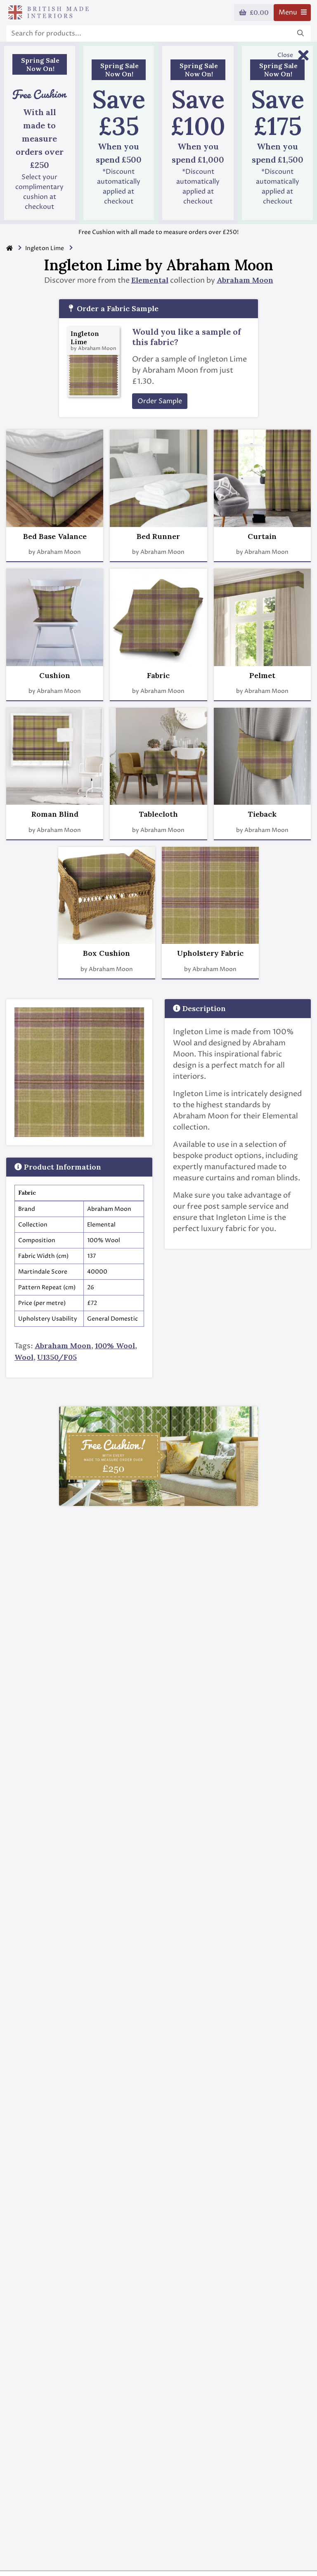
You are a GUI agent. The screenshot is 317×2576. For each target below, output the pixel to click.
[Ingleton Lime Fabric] (158, 617)
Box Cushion (106, 953)
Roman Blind (55, 814)
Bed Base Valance (55, 536)
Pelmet (262, 676)
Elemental (150, 280)
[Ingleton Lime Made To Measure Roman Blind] (55, 756)
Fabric (158, 676)
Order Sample (160, 401)
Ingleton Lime (45, 248)
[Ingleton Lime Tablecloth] (158, 756)
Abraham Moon (245, 280)
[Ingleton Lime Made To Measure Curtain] (262, 478)
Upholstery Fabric (210, 953)
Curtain (262, 536)
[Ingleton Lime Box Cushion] (107, 895)
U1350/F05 (57, 1357)
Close (285, 55)
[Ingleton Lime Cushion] (55, 617)
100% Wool (115, 1346)
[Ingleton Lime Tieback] (262, 756)
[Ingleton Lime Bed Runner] (158, 478)
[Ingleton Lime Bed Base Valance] (55, 478)
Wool (24, 1357)
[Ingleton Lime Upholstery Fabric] (210, 895)
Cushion (55, 676)
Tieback (262, 814)
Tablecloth (158, 814)
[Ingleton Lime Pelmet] (262, 617)
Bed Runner (158, 536)
